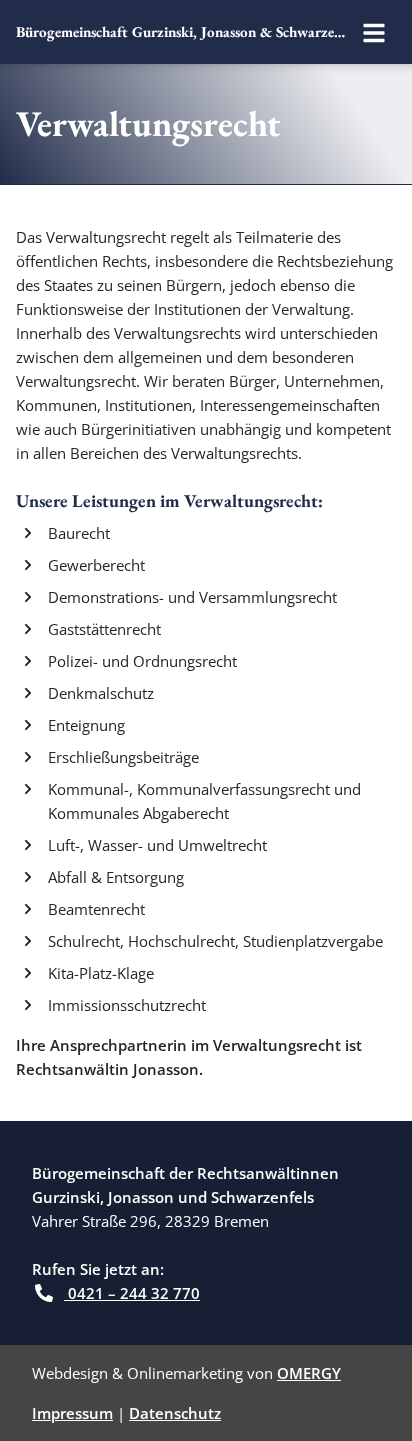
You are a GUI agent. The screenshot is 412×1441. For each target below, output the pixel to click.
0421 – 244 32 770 (132, 1293)
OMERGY (309, 1373)
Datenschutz (175, 1413)
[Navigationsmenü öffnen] (374, 32)
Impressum (72, 1413)
